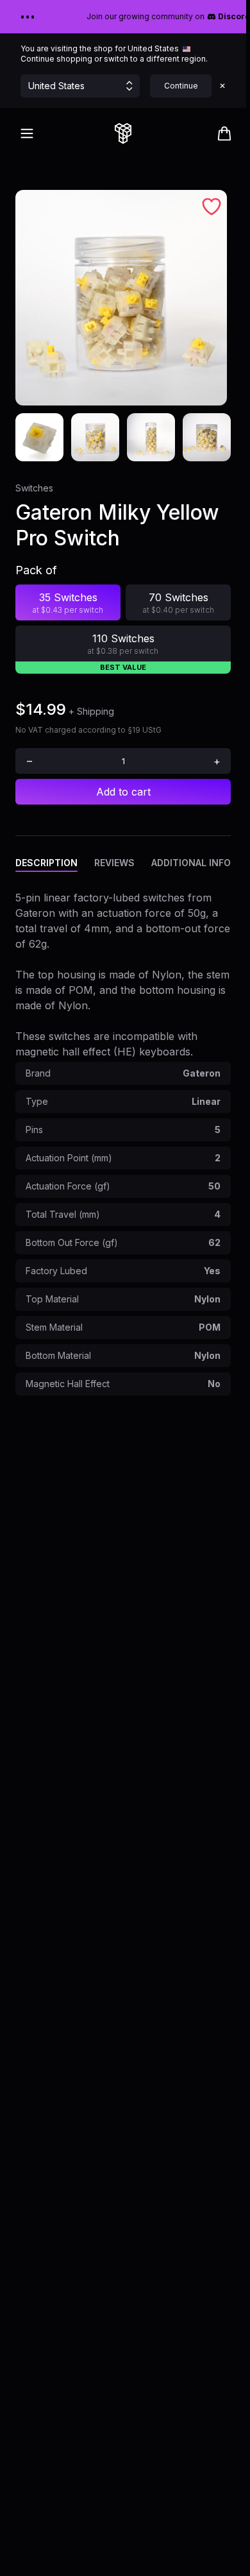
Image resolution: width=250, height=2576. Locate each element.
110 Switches (123, 644)
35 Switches (68, 603)
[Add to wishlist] (212, 207)
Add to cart (123, 792)
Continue (181, 86)
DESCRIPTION (46, 863)
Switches (34, 488)
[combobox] (123, 761)
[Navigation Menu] (27, 133)
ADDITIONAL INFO (191, 863)
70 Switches (179, 603)
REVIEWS (114, 863)
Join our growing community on (164, 16)
